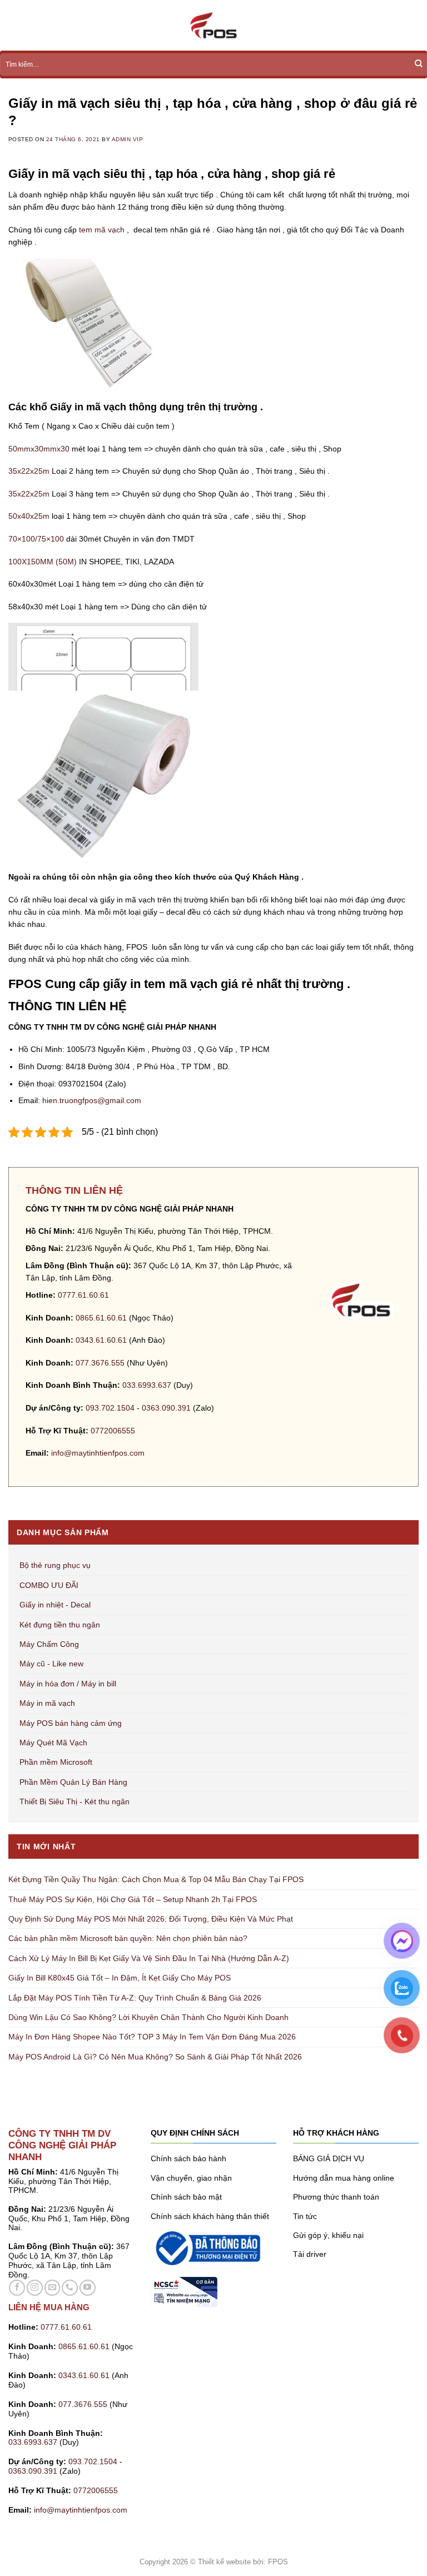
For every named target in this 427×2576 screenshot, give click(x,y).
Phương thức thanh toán (336, 2197)
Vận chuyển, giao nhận (191, 2178)
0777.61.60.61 (83, 1295)
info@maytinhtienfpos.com (98, 1453)
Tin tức (305, 2216)
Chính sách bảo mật (186, 2197)
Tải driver (310, 2254)
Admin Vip (127, 139)
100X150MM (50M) (43, 562)
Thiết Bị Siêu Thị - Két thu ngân (75, 1801)
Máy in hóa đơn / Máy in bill (68, 1684)
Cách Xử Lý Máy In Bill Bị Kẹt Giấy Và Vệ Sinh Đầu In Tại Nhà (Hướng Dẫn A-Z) (149, 1958)
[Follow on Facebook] (17, 2288)
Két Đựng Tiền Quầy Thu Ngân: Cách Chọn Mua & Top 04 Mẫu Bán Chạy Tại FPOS (156, 1879)
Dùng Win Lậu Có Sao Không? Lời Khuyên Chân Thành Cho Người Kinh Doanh (148, 2017)
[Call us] (70, 2288)
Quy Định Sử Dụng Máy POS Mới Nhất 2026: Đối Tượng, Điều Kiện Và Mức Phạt (151, 1919)
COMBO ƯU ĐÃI (49, 1585)
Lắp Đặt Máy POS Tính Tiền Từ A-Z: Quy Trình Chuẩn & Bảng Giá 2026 (135, 1998)
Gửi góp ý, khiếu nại (328, 2235)
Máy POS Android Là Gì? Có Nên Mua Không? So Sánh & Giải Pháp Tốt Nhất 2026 (155, 2057)
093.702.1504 (110, 1408)
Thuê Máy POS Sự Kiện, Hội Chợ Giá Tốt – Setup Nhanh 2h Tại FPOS (133, 1899)
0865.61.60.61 (101, 1318)
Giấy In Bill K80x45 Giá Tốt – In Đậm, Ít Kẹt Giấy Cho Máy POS (120, 1978)
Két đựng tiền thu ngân (60, 1625)
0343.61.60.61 (101, 1340)
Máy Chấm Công (49, 1644)
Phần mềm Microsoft (56, 1762)
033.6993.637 (147, 1385)
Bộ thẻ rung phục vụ (55, 1565)
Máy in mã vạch (47, 1703)
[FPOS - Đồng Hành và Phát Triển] (213, 25)
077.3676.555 (100, 1363)
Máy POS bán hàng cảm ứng (71, 1723)
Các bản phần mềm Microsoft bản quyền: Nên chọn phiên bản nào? (128, 1938)
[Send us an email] (53, 2288)
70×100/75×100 (36, 539)
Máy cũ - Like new (51, 1664)
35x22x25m (29, 471)
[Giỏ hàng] (413, 26)
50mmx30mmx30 (39, 449)
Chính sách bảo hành (188, 2158)
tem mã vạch (102, 230)
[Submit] (419, 64)
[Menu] (14, 26)
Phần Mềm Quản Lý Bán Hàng (73, 1782)
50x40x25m (29, 516)
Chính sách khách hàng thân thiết (210, 2216)
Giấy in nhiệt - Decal (55, 1605)
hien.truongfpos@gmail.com (92, 1100)
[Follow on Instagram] (35, 2288)
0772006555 (114, 1431)
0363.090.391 (166, 1408)
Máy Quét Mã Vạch (53, 1743)
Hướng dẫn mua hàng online (344, 2178)
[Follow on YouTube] (88, 2288)
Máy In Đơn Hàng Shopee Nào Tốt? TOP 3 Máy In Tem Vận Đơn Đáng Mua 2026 (152, 2037)
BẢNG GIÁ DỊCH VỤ (329, 2158)
